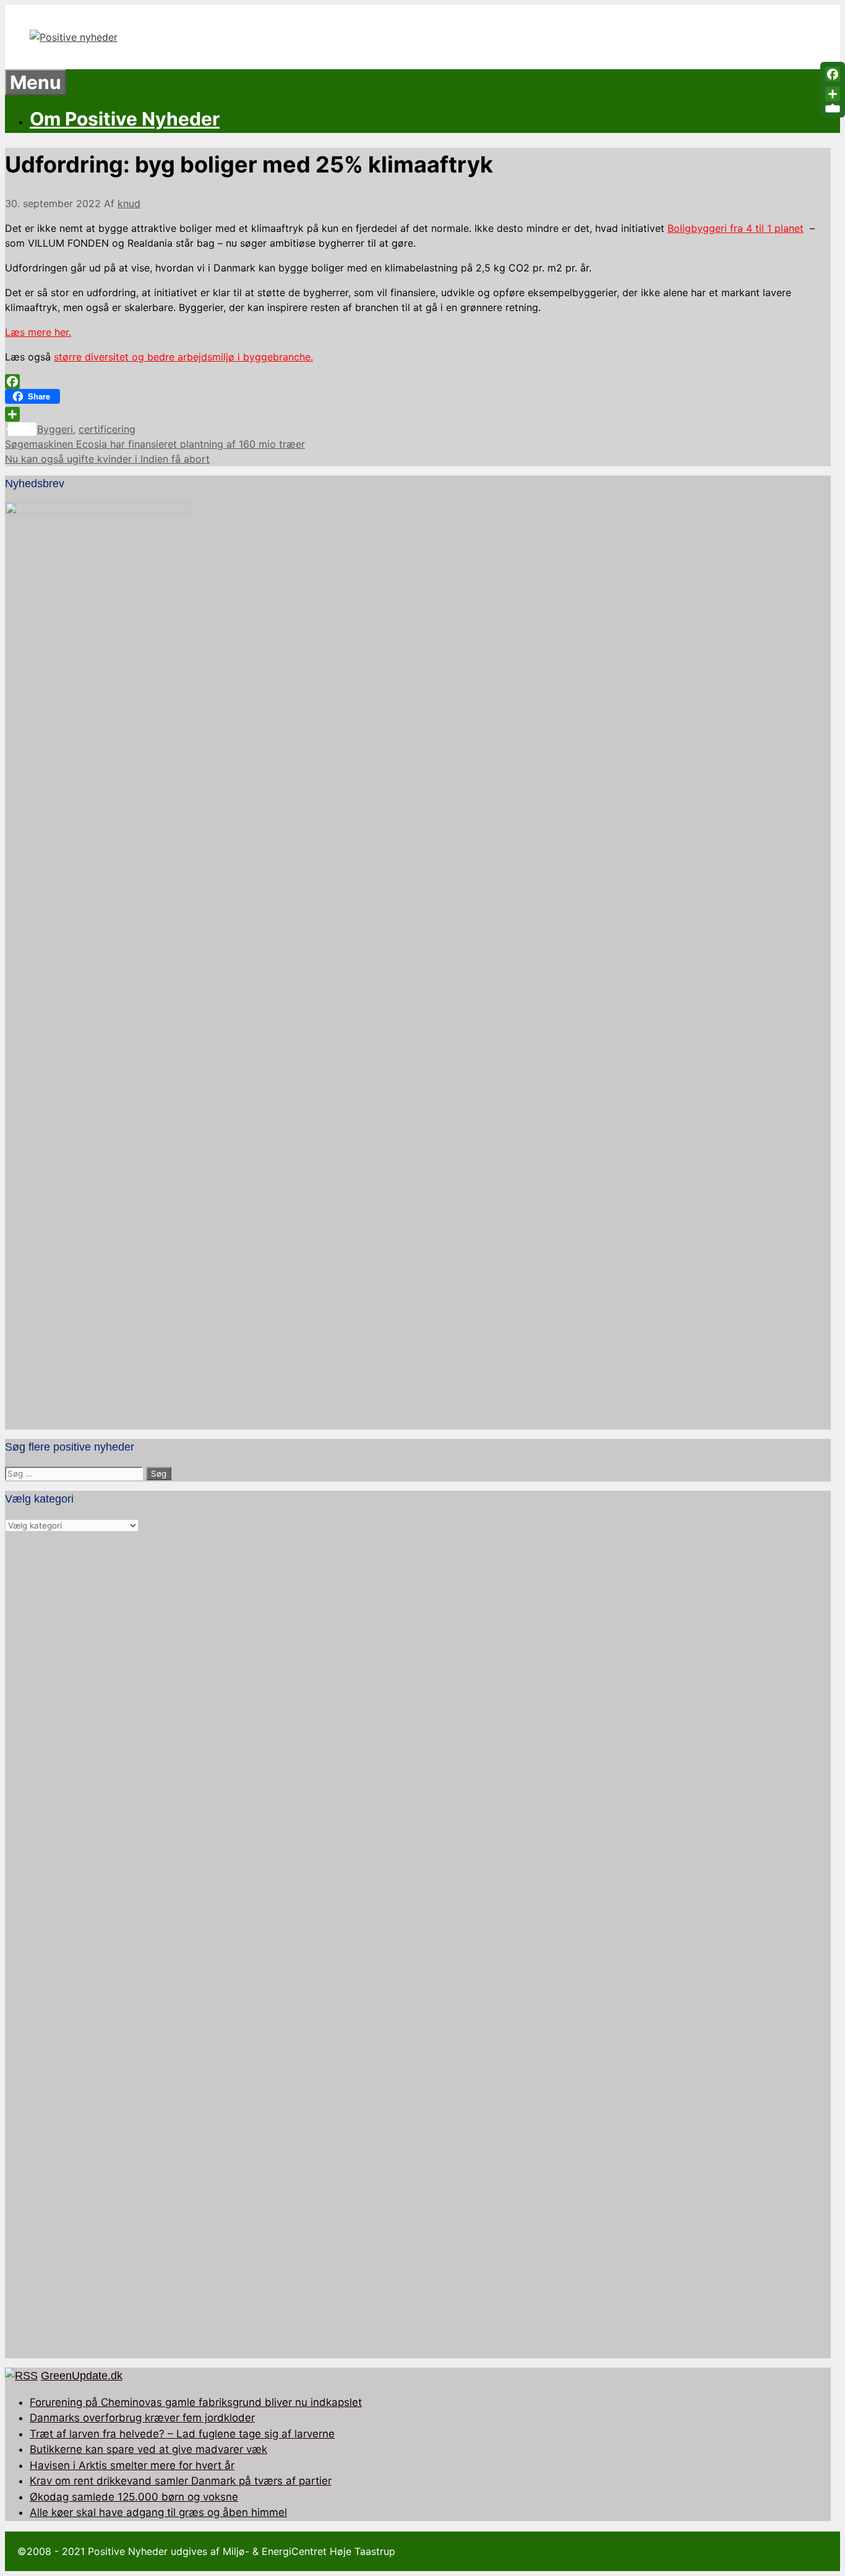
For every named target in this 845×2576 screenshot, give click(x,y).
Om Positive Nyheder (125, 119)
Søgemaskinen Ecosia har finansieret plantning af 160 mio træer (155, 444)
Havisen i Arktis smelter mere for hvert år (132, 2465)
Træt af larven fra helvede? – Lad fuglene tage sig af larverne (182, 2434)
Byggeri (55, 429)
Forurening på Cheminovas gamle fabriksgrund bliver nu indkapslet (196, 2402)
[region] (418, 1946)
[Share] (418, 414)
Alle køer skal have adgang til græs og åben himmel (158, 2512)
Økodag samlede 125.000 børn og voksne (134, 2497)
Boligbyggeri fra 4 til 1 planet (736, 228)
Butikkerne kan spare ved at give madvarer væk (148, 2449)
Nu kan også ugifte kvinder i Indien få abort (107, 459)
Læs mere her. (38, 332)
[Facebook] (418, 382)
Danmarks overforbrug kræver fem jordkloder (142, 2418)
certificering (107, 429)
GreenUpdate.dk (82, 2376)
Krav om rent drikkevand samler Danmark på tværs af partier (181, 2481)
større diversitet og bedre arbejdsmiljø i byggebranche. (183, 357)
